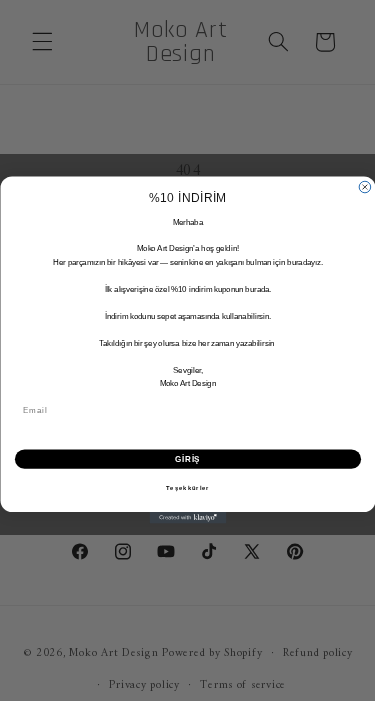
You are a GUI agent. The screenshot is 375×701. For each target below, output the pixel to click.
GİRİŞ (187, 459)
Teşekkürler (187, 488)
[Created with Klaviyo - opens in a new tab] (187, 519)
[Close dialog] (365, 188)
